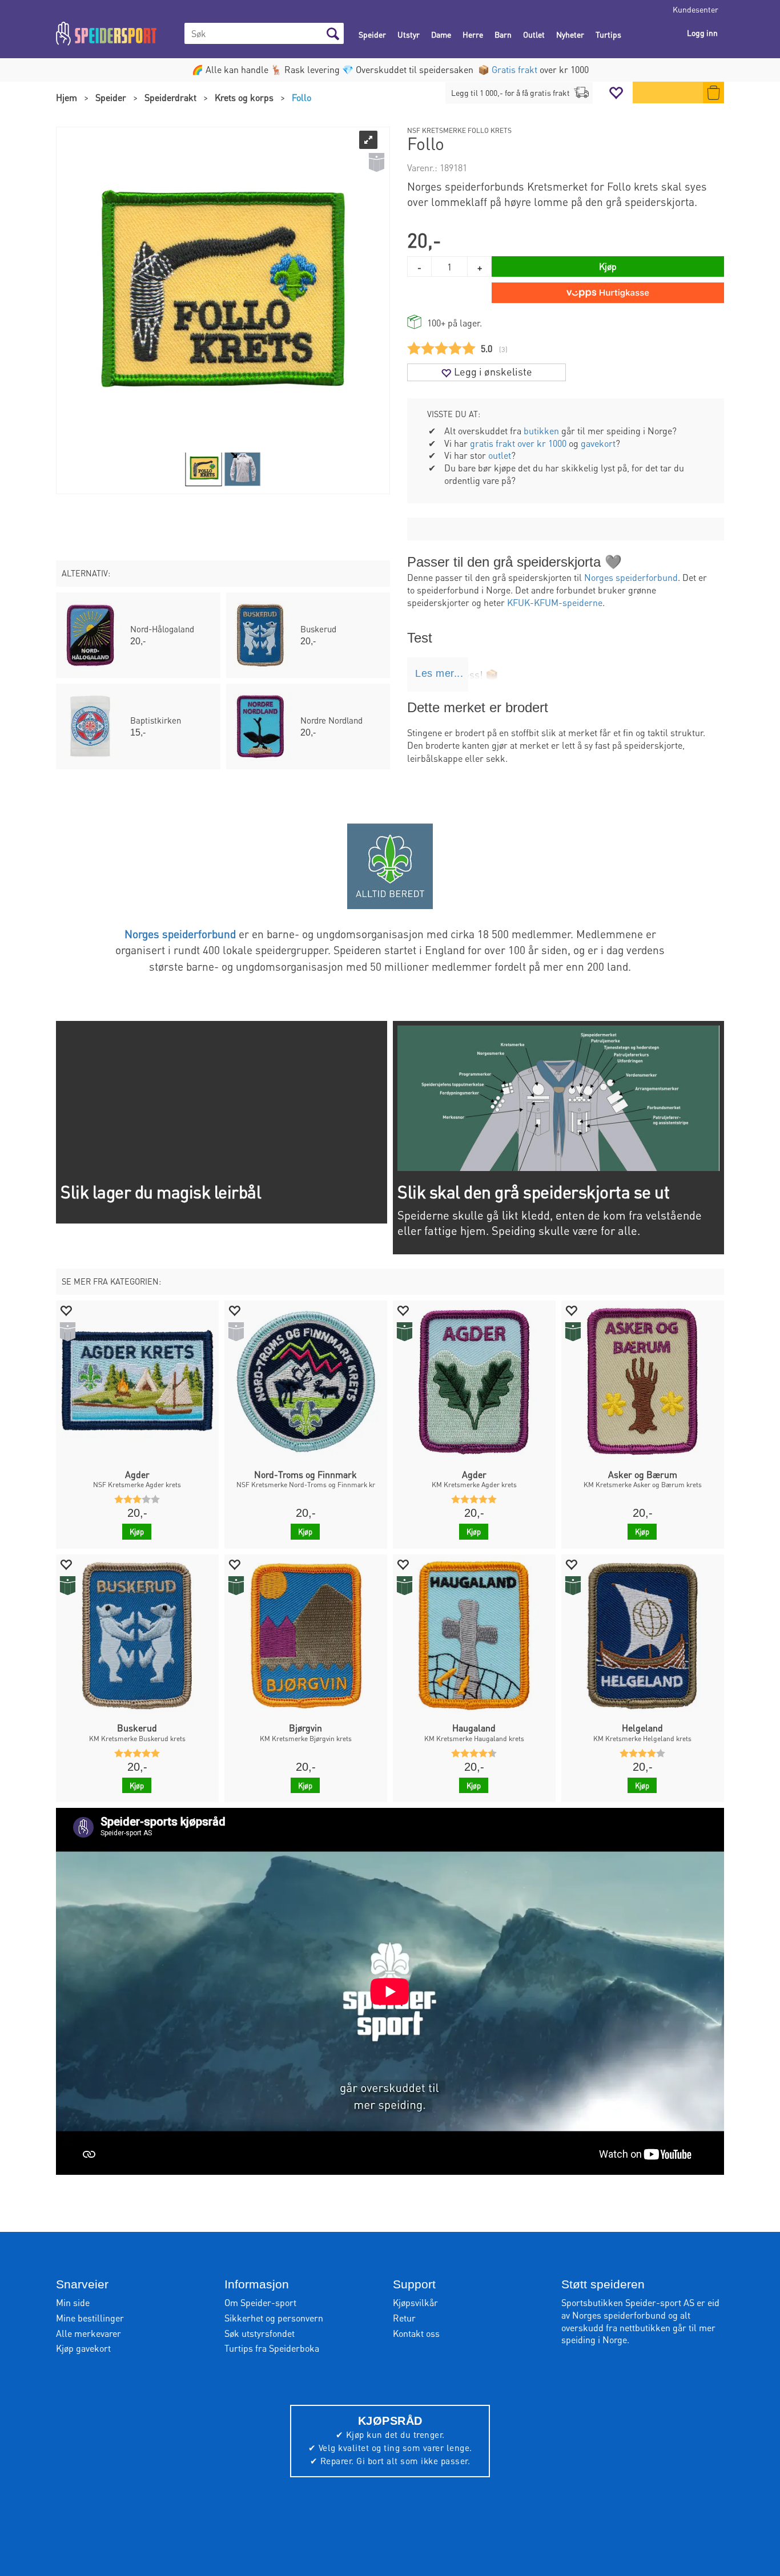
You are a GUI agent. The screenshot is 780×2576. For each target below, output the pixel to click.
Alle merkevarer (89, 2333)
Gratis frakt (514, 69)
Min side (73, 2302)
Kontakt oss (416, 2333)
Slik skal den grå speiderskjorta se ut (533, 1192)
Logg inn (702, 33)
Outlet (534, 34)
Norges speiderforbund (631, 577)
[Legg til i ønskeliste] (66, 1310)
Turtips (608, 34)
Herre (473, 34)
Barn (503, 34)
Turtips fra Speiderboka (272, 2348)
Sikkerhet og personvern (274, 2318)
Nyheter (570, 34)
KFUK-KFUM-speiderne (555, 602)
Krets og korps (244, 97)
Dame (441, 34)
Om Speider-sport (260, 2302)
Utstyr (409, 34)
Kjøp (608, 266)
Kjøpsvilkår (415, 2302)
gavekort (598, 443)
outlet (500, 455)
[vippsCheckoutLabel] (608, 293)
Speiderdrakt (170, 97)
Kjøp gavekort (83, 2348)
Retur (404, 2318)
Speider (372, 34)
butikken (541, 431)
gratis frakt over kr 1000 (518, 443)
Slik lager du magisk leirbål (161, 1192)
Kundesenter (695, 9)
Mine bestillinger (90, 2318)
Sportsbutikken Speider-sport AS (628, 2302)
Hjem (67, 97)
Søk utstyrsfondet (260, 2333)
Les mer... (439, 673)
